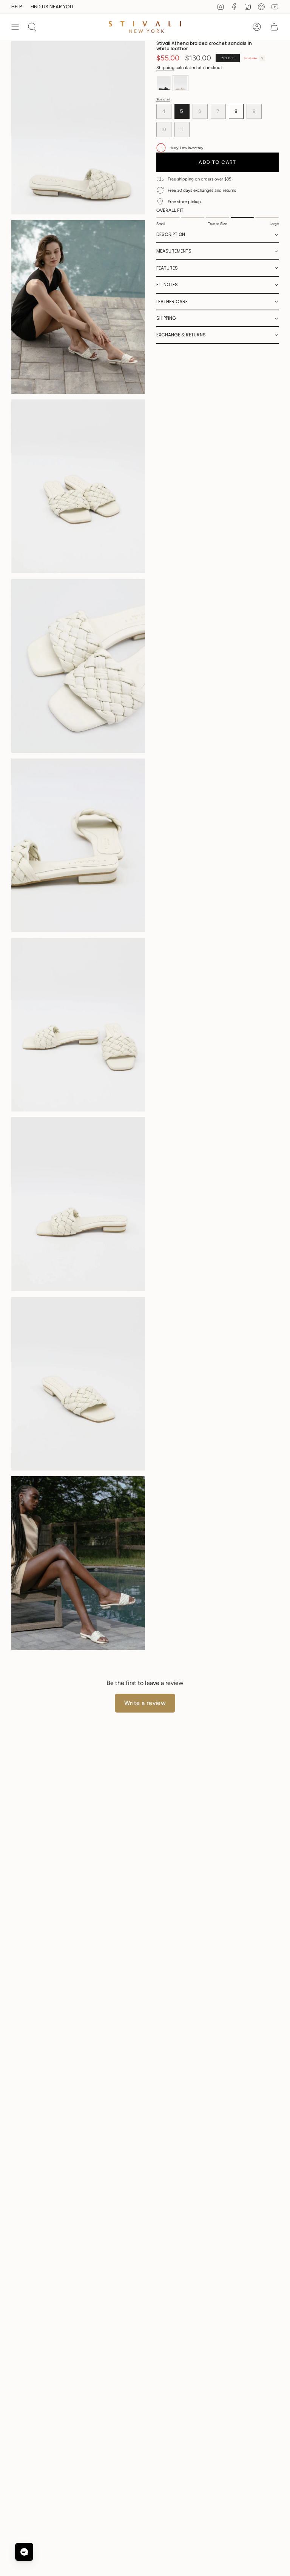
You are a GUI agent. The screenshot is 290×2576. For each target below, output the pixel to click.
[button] (217, 235)
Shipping (165, 68)
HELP (17, 7)
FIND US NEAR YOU (52, 7)
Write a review (145, 1703)
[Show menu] (15, 27)
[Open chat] (24, 2552)
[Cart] (274, 27)
